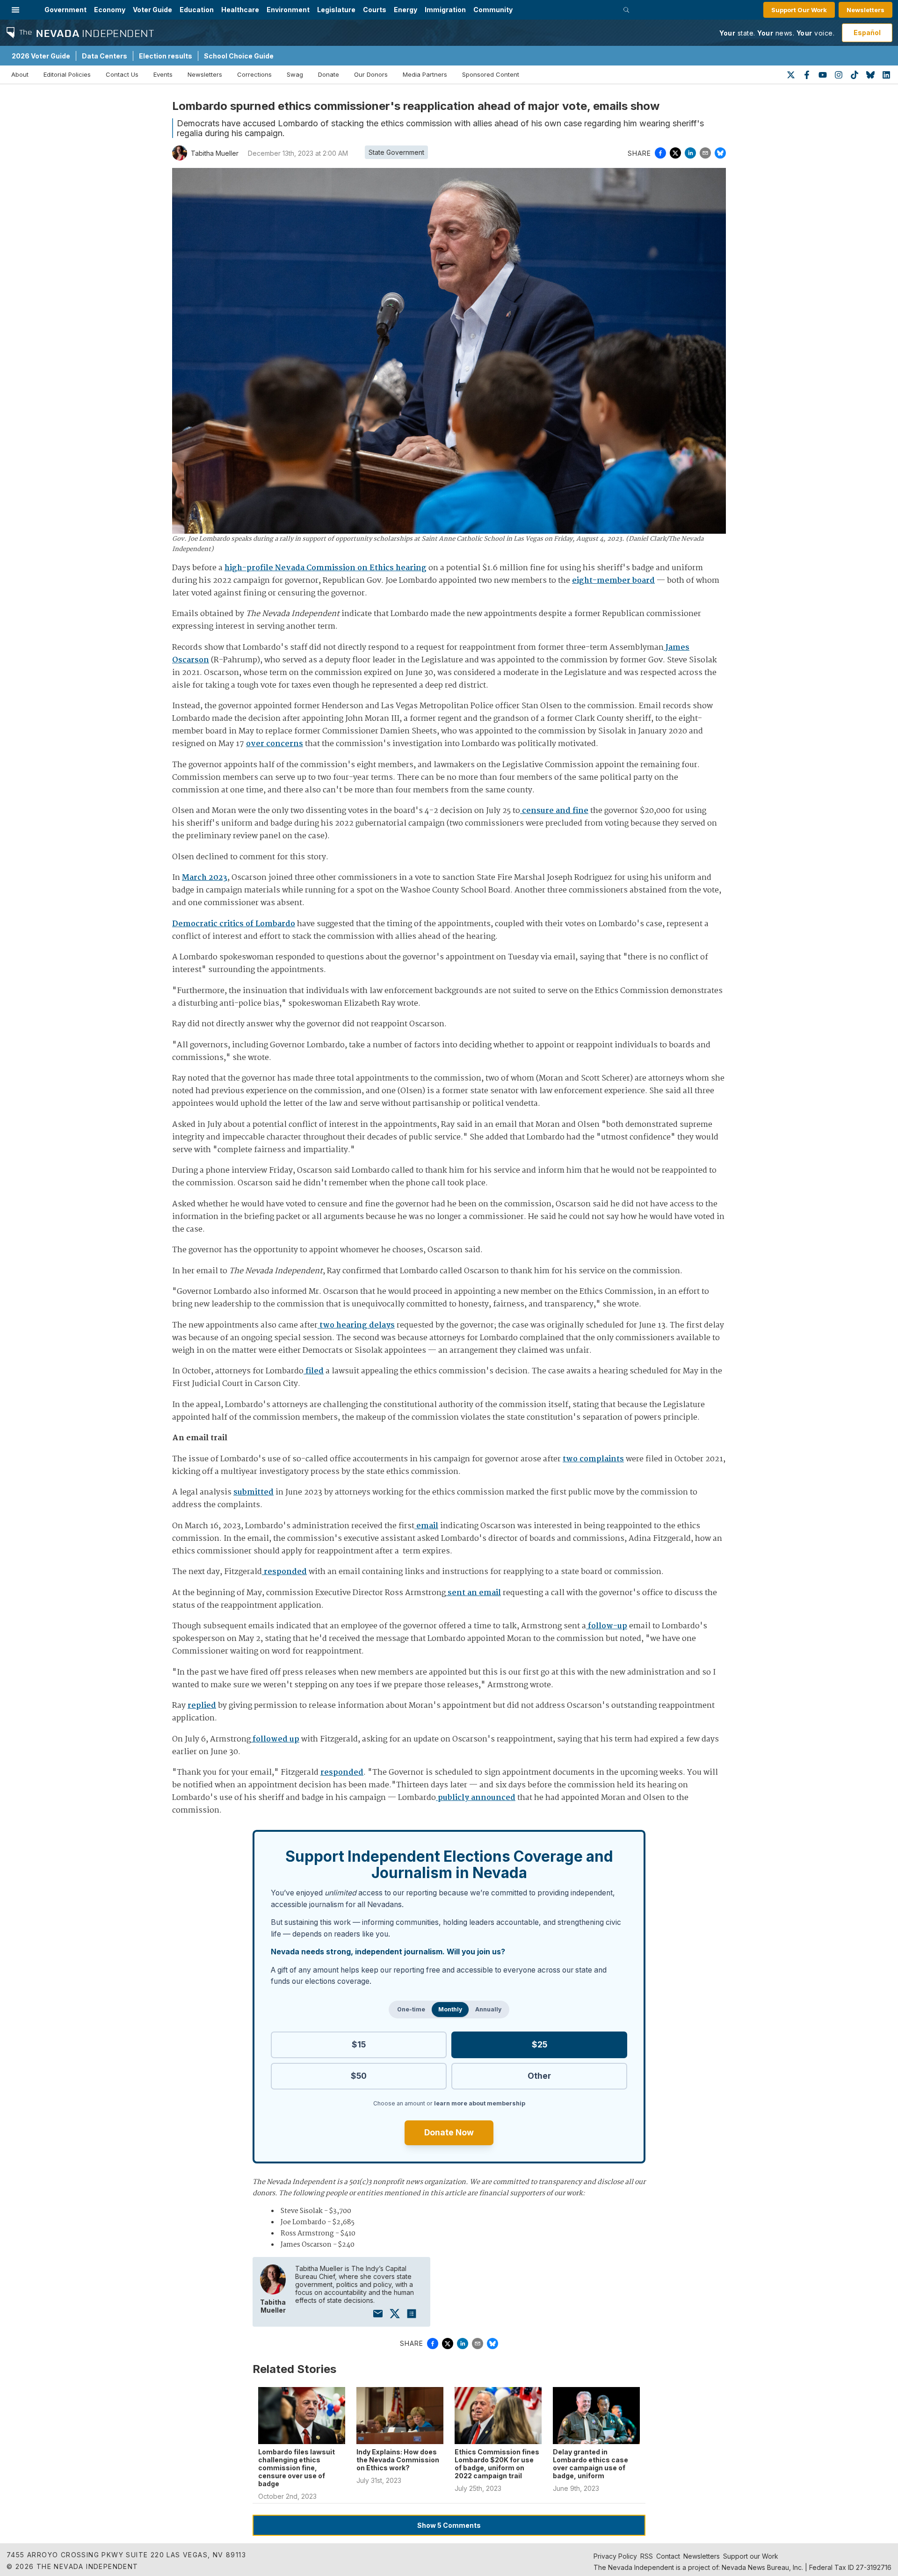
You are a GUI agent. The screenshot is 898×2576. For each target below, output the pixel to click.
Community (493, 10)
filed (314, 1371)
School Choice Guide (239, 56)
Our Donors (371, 74)
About (20, 74)
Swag (295, 74)
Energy (406, 10)
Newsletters (865, 10)
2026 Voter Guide (41, 56)
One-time (411, 2009)
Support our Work (751, 2556)
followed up (275, 1739)
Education (197, 10)
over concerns (275, 744)
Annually (488, 2009)
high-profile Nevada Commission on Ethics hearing (326, 568)
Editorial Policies (67, 74)
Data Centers (105, 56)
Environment (288, 10)
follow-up (607, 1626)
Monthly (450, 2009)
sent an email (473, 1593)
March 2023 (205, 878)
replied (202, 1706)
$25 (540, 2044)
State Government (396, 152)
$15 (359, 2044)
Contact (668, 2556)
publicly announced (476, 1798)
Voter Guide (152, 10)
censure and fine (554, 811)
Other (539, 2076)
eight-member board (613, 581)
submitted (253, 1492)
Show (449, 2525)
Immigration (445, 10)
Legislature (336, 10)
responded (284, 1572)
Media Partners (425, 74)
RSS (647, 2556)
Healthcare (240, 10)
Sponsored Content (491, 74)
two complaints (593, 1459)
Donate (329, 74)
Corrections (254, 74)
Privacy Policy (615, 2556)
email (426, 1526)
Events (163, 74)
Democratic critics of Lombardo (234, 924)
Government (65, 10)
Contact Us (122, 74)
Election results (166, 56)
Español (867, 33)
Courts (375, 10)
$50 (359, 2076)
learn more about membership (480, 2103)
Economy (110, 10)
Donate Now (449, 2132)
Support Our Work (799, 10)
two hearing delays (356, 1325)
